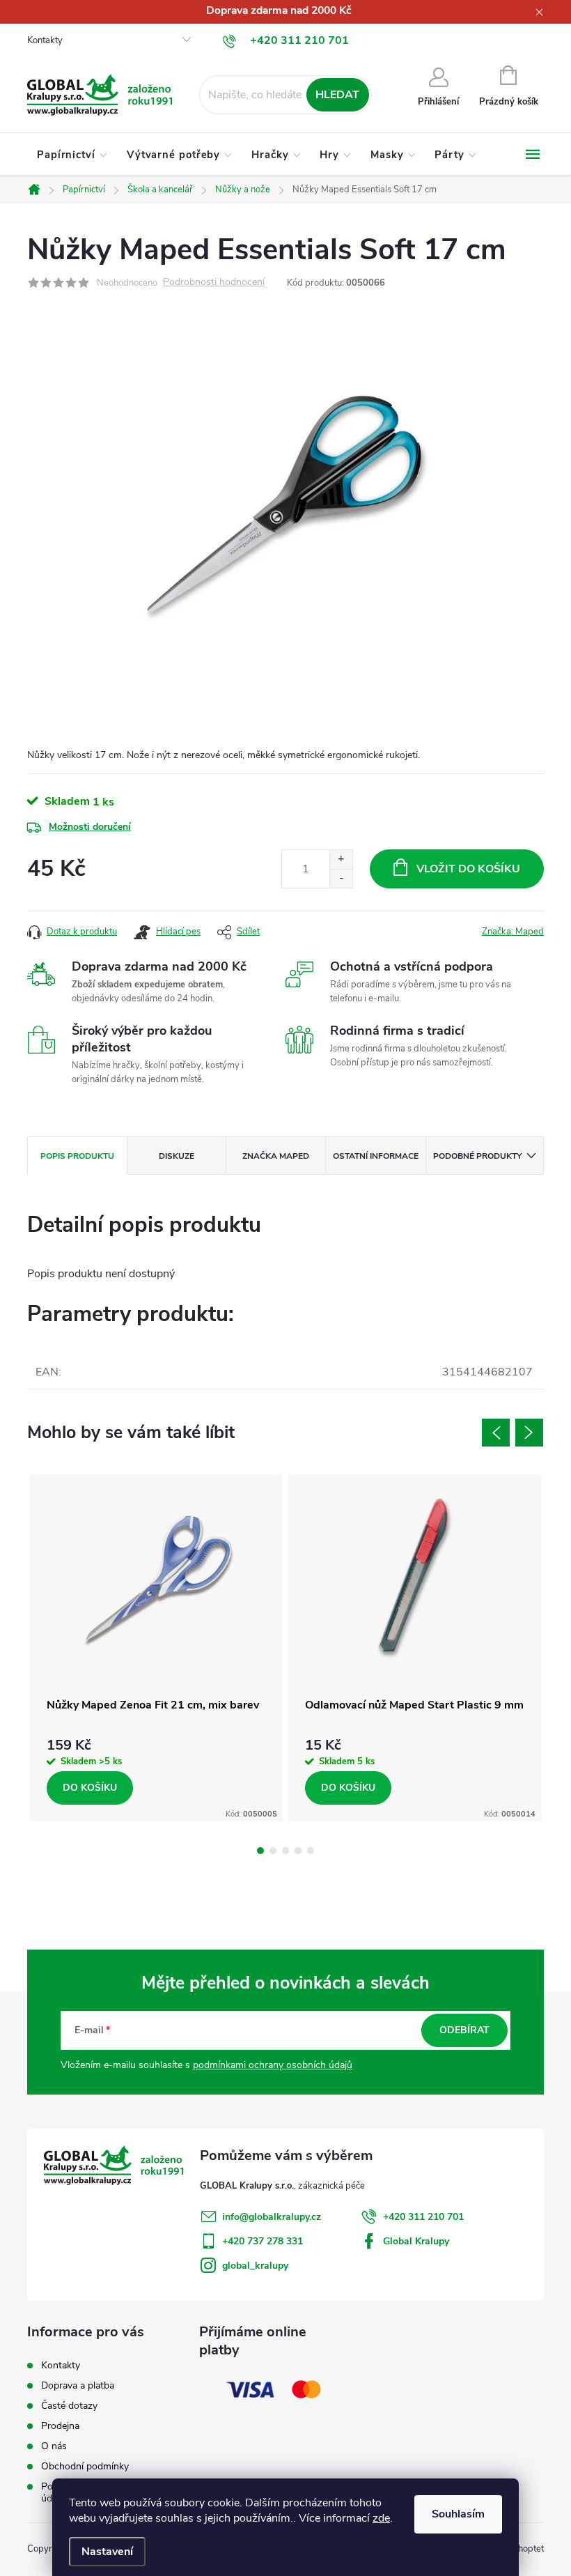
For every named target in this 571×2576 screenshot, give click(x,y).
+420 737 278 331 (263, 2241)
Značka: (513, 932)
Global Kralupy (416, 2241)
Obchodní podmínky (85, 2466)
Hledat (337, 95)
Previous (496, 1433)
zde (381, 2518)
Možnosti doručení (90, 827)
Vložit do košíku (468, 869)
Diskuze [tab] (177, 1156)
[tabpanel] (156, 1648)
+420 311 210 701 (423, 2217)
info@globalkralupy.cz (272, 2217)
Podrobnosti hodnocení (214, 283)
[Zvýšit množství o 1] (341, 859)
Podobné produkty (477, 1156)
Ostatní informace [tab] (376, 1156)
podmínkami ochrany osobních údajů (273, 2065)
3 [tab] (285, 1851)
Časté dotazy (69, 2406)
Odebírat (464, 2030)
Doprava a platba (78, 2385)
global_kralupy (255, 2266)
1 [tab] (260, 1851)
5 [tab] (311, 1851)
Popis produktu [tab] (77, 1156)
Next (529, 1433)
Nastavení (107, 2552)
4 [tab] (298, 1851)
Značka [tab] (276, 1156)
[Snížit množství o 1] (341, 878)
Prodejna (60, 2426)
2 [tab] (273, 1851)
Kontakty (45, 40)
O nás (54, 2446)
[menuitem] (72, 155)
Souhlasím (458, 2514)
